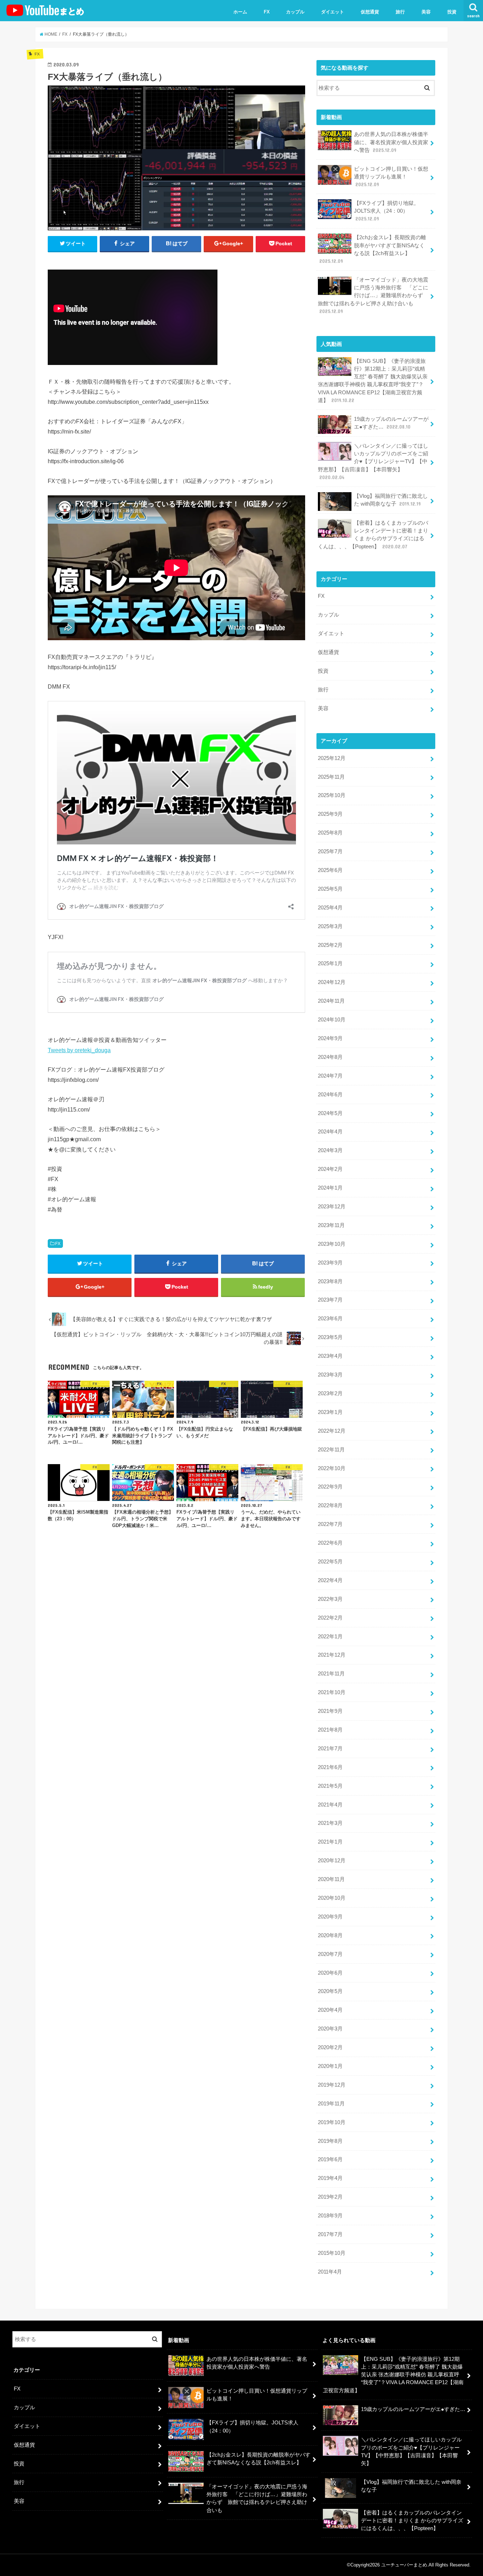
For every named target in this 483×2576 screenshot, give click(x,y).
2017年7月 (330, 2234)
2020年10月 (332, 1898)
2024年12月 (332, 982)
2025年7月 (330, 851)
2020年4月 (330, 2010)
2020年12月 (332, 1861)
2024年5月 (330, 1113)
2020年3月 (330, 2029)
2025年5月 (330, 889)
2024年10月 (332, 1020)
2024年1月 (330, 1188)
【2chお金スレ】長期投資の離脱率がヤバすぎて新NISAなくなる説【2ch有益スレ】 (373, 249)
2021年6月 (330, 1767)
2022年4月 (330, 1580)
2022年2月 (330, 1618)
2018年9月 (330, 2216)
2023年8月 (330, 1281)
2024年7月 (330, 1076)
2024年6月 (330, 1095)
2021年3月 (330, 1823)
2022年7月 (330, 1524)
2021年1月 (330, 1842)
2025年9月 (330, 814)
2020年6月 (330, 1973)
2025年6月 (330, 870)
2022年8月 (330, 1505)
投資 (452, 12)
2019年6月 (330, 2159)
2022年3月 (330, 1599)
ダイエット (333, 12)
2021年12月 (332, 1655)
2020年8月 (330, 1935)
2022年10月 (332, 1468)
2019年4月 (330, 2178)
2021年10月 (332, 1692)
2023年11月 (331, 1225)
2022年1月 (330, 1637)
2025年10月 (332, 795)
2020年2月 (330, 2047)
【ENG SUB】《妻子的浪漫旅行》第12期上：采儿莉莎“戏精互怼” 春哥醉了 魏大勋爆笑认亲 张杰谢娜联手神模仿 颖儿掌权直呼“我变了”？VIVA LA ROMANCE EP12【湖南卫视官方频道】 (373, 381)
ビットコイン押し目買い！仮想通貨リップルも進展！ (391, 177)
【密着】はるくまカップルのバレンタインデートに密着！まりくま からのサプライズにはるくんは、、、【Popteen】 (373, 535)
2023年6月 (330, 1319)
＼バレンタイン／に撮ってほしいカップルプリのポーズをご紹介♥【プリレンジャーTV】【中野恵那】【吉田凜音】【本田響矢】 (373, 462)
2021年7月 (330, 1749)
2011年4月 (330, 2272)
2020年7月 (330, 1954)
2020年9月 (330, 1917)
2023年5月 (330, 1337)
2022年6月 (330, 1543)
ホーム (240, 12)
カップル (295, 12)
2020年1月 (330, 2066)
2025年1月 (330, 963)
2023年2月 (330, 1393)
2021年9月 (330, 1711)
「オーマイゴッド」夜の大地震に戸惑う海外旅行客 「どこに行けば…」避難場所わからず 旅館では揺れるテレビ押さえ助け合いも (373, 296)
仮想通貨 (370, 12)
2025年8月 (330, 833)
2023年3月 (330, 1375)
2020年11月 (331, 1879)
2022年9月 (330, 1487)
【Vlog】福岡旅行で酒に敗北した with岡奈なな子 (391, 500)
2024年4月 (330, 1132)
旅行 (400, 12)
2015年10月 (332, 2253)
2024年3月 (330, 1150)
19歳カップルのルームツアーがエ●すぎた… (391, 423)
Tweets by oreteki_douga (79, 1050)
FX (267, 12)
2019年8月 (330, 2141)
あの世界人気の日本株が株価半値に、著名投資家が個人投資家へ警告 (391, 142)
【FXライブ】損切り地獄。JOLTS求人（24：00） (386, 211)
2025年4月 (330, 908)
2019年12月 (332, 2085)
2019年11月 (331, 2104)
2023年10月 (332, 1244)
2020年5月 (330, 1991)
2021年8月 (330, 1730)
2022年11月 (331, 1450)
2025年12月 (332, 758)
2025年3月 (330, 926)
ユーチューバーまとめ (404, 2565)
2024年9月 (330, 1038)
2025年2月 (330, 945)
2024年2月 (330, 1169)
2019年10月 (332, 2122)
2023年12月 (332, 1207)
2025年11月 (331, 777)
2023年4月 (330, 1356)
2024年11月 (331, 1001)
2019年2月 (330, 2197)
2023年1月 (330, 1412)
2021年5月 (330, 1786)
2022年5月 (330, 1562)
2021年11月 (331, 1674)
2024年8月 (330, 1057)
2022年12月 (332, 1431)
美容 (426, 12)
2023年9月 (330, 1263)
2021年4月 (330, 1805)
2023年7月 (330, 1300)
